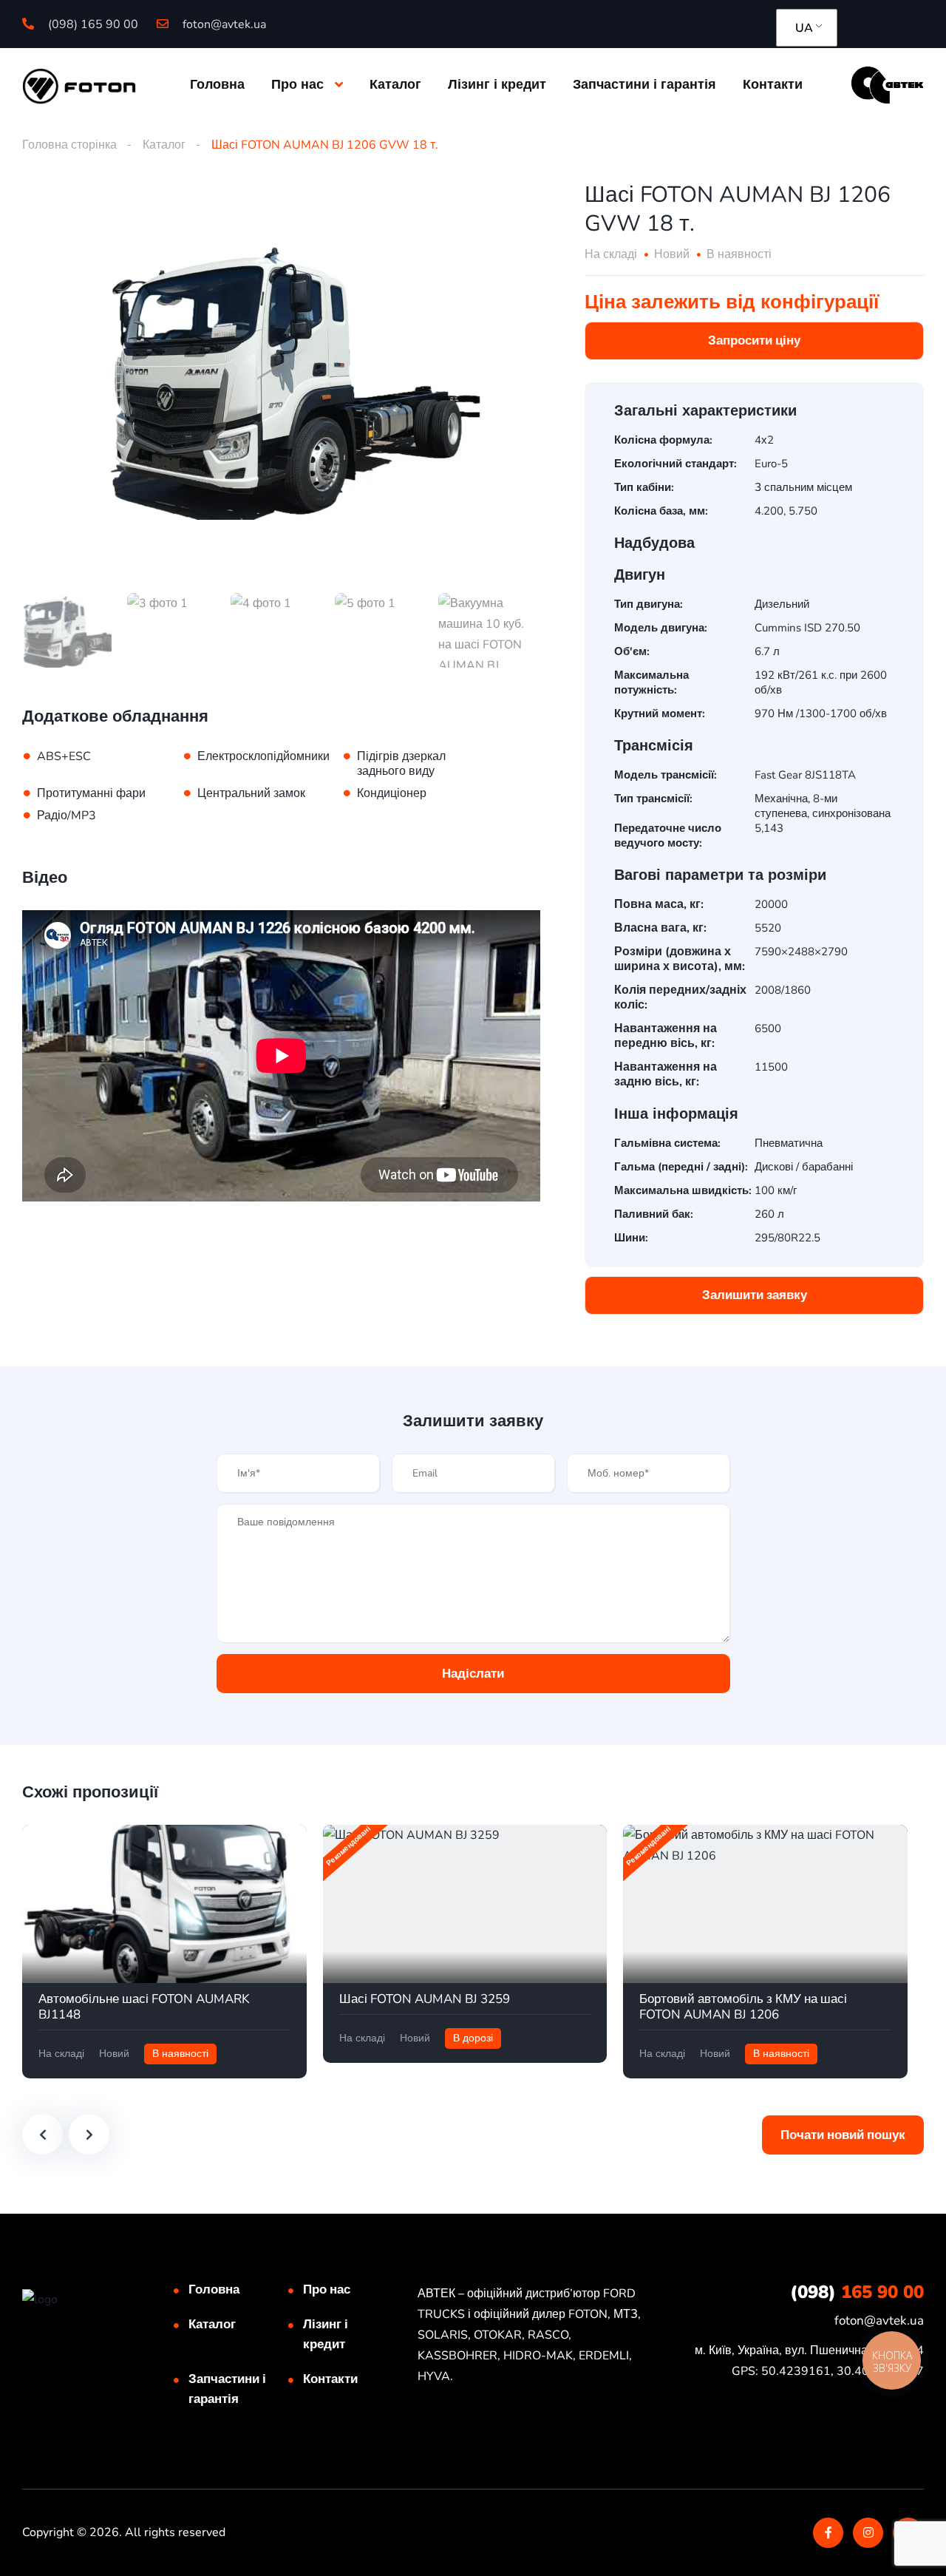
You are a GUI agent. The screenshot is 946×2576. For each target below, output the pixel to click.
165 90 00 (857, 2292)
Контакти (773, 84)
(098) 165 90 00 (92, 24)
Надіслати (473, 1674)
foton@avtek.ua (223, 24)
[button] (754, 341)
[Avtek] (887, 84)
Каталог (395, 84)
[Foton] (79, 85)
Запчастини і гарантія (644, 84)
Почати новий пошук (843, 2135)
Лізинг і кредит (497, 84)
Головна (217, 84)
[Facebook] (828, 2533)
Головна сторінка (69, 145)
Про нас (297, 84)
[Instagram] (868, 2533)
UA (804, 28)
